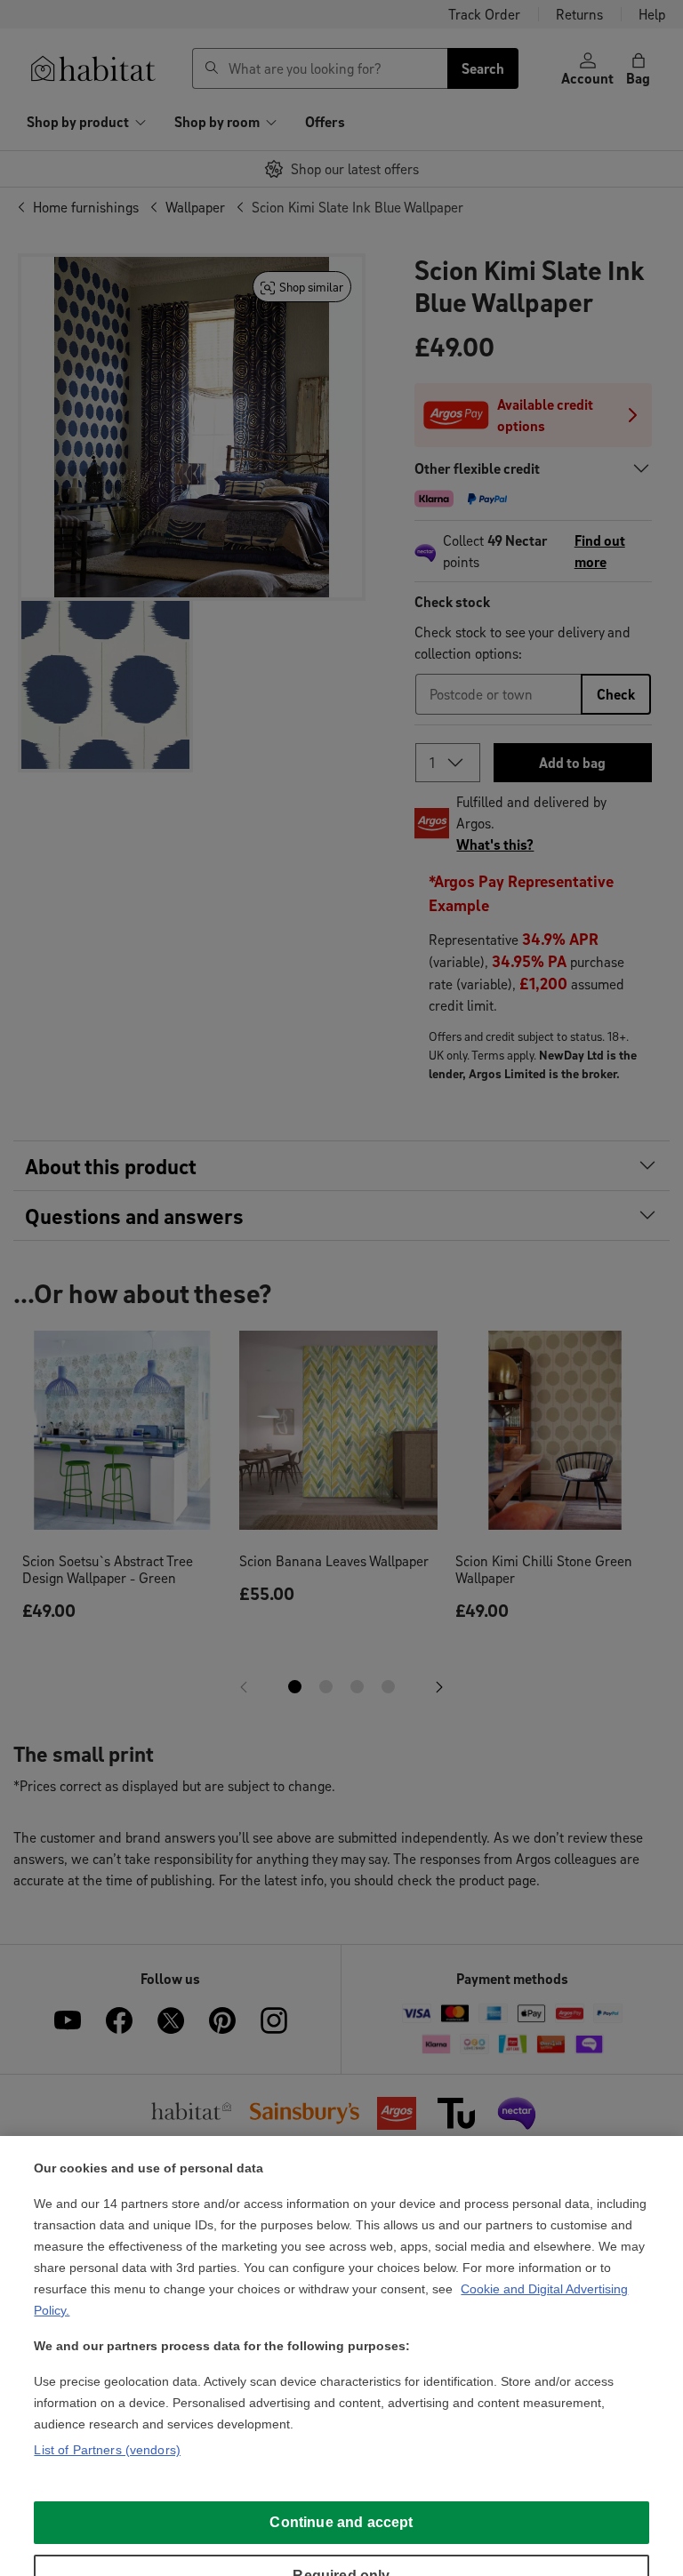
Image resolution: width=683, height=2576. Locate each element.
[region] (341, 2356)
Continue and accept (341, 2522)
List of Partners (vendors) (107, 2450)
